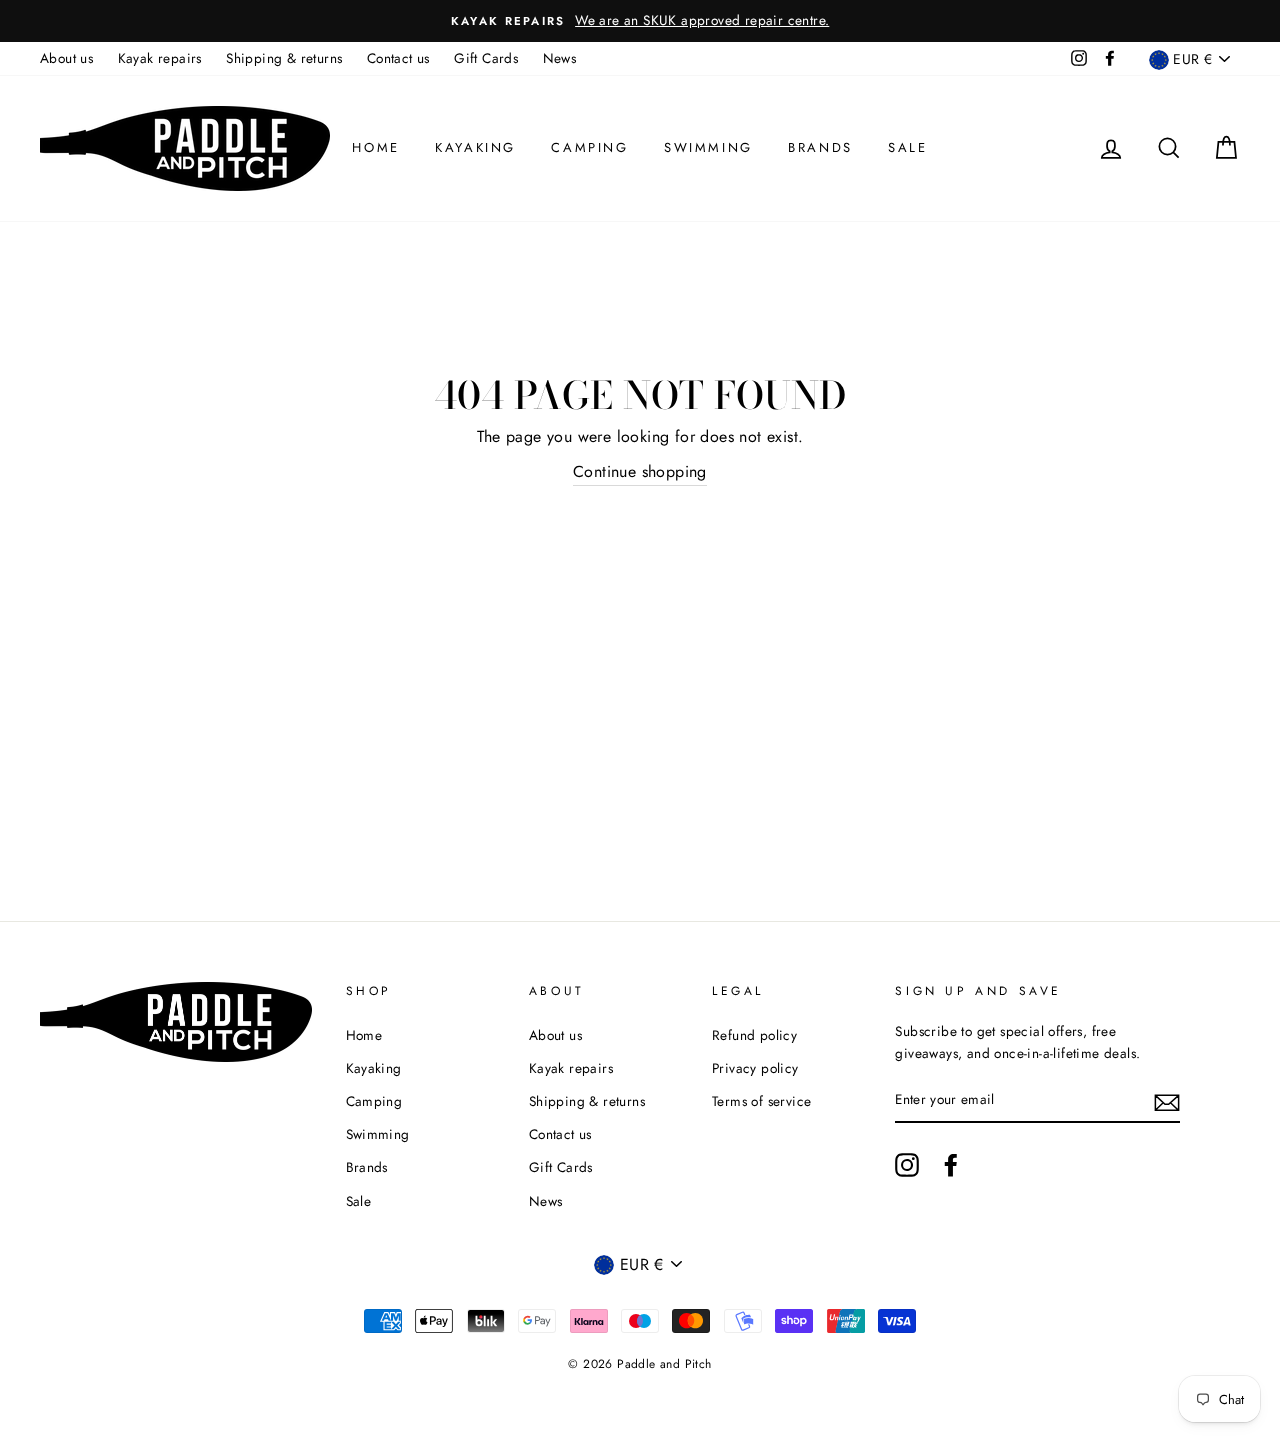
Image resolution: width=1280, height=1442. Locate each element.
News (560, 58)
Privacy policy (755, 1068)
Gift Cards (486, 58)
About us (66, 58)
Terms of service (761, 1101)
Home (375, 147)
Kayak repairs (160, 58)
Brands (820, 147)
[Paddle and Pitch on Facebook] (951, 1165)
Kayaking (475, 147)
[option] (640, 21)
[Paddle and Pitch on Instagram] (907, 1165)
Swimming (708, 147)
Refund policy (754, 1035)
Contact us (398, 58)
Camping (589, 147)
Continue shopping (640, 471)
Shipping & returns (284, 58)
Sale (907, 147)
